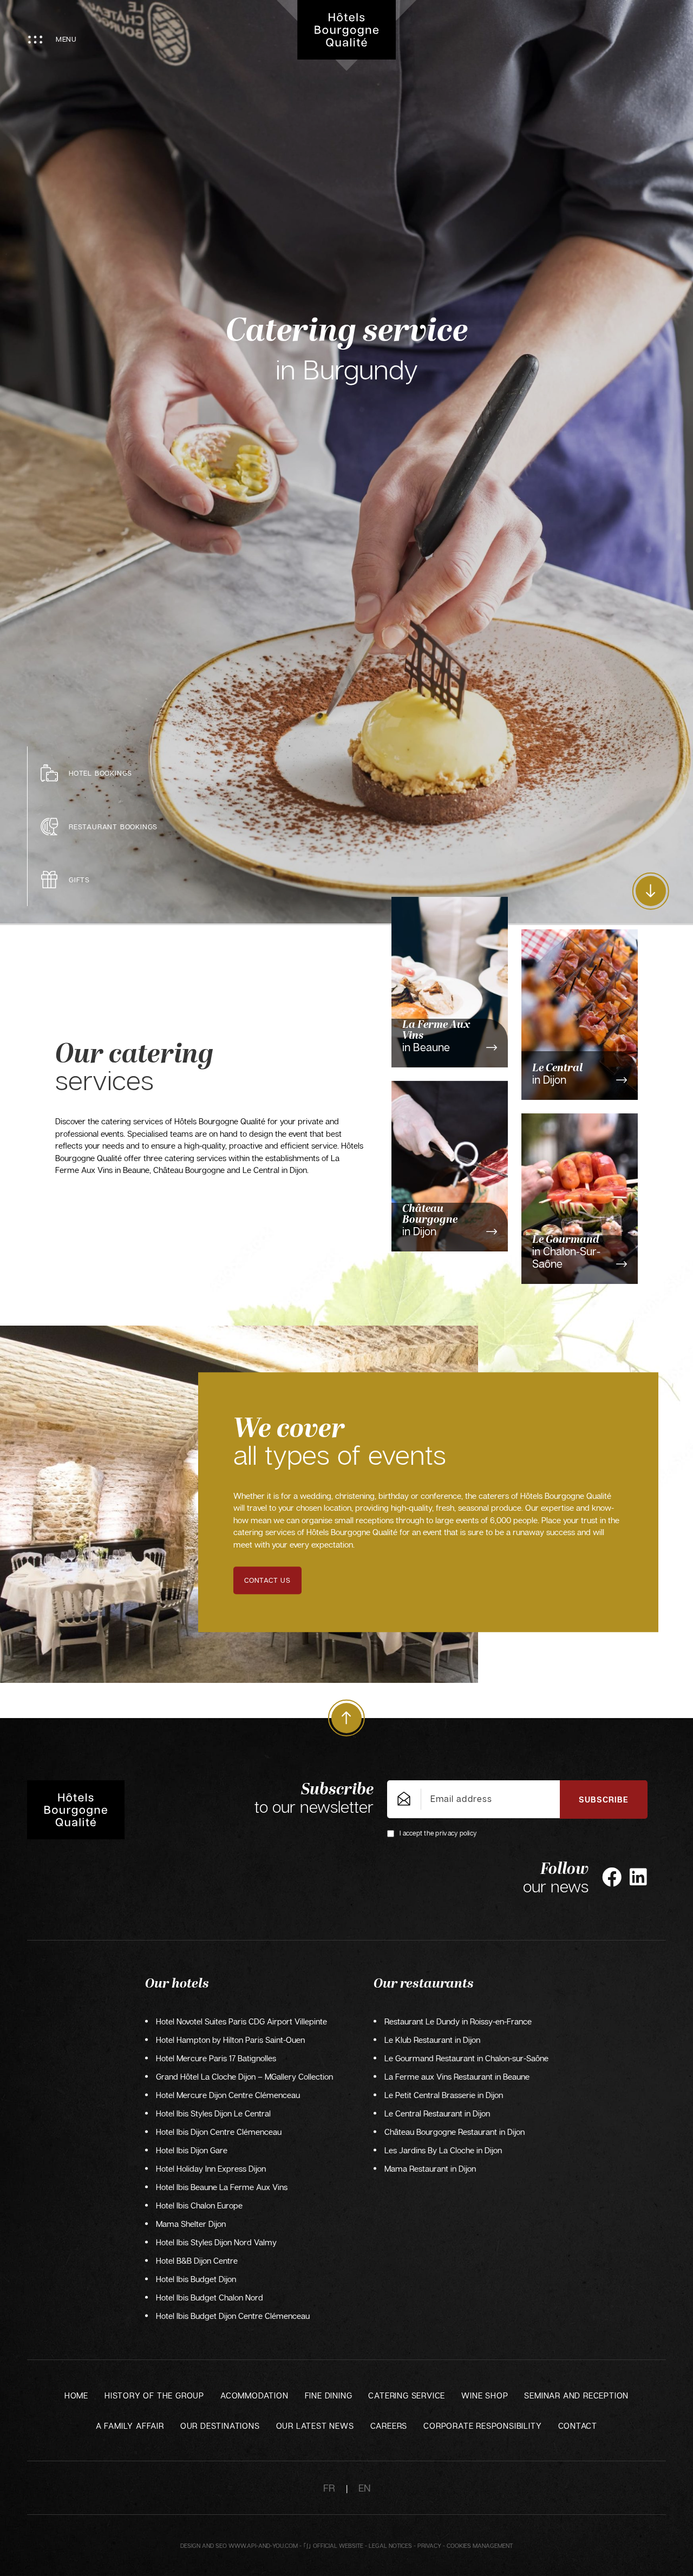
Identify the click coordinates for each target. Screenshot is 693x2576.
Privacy (429, 2545)
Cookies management (480, 2545)
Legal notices (390, 2545)
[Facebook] (612, 1877)
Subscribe (604, 1799)
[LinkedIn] (638, 1877)
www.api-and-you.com (263, 2545)
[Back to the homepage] (346, 30)
